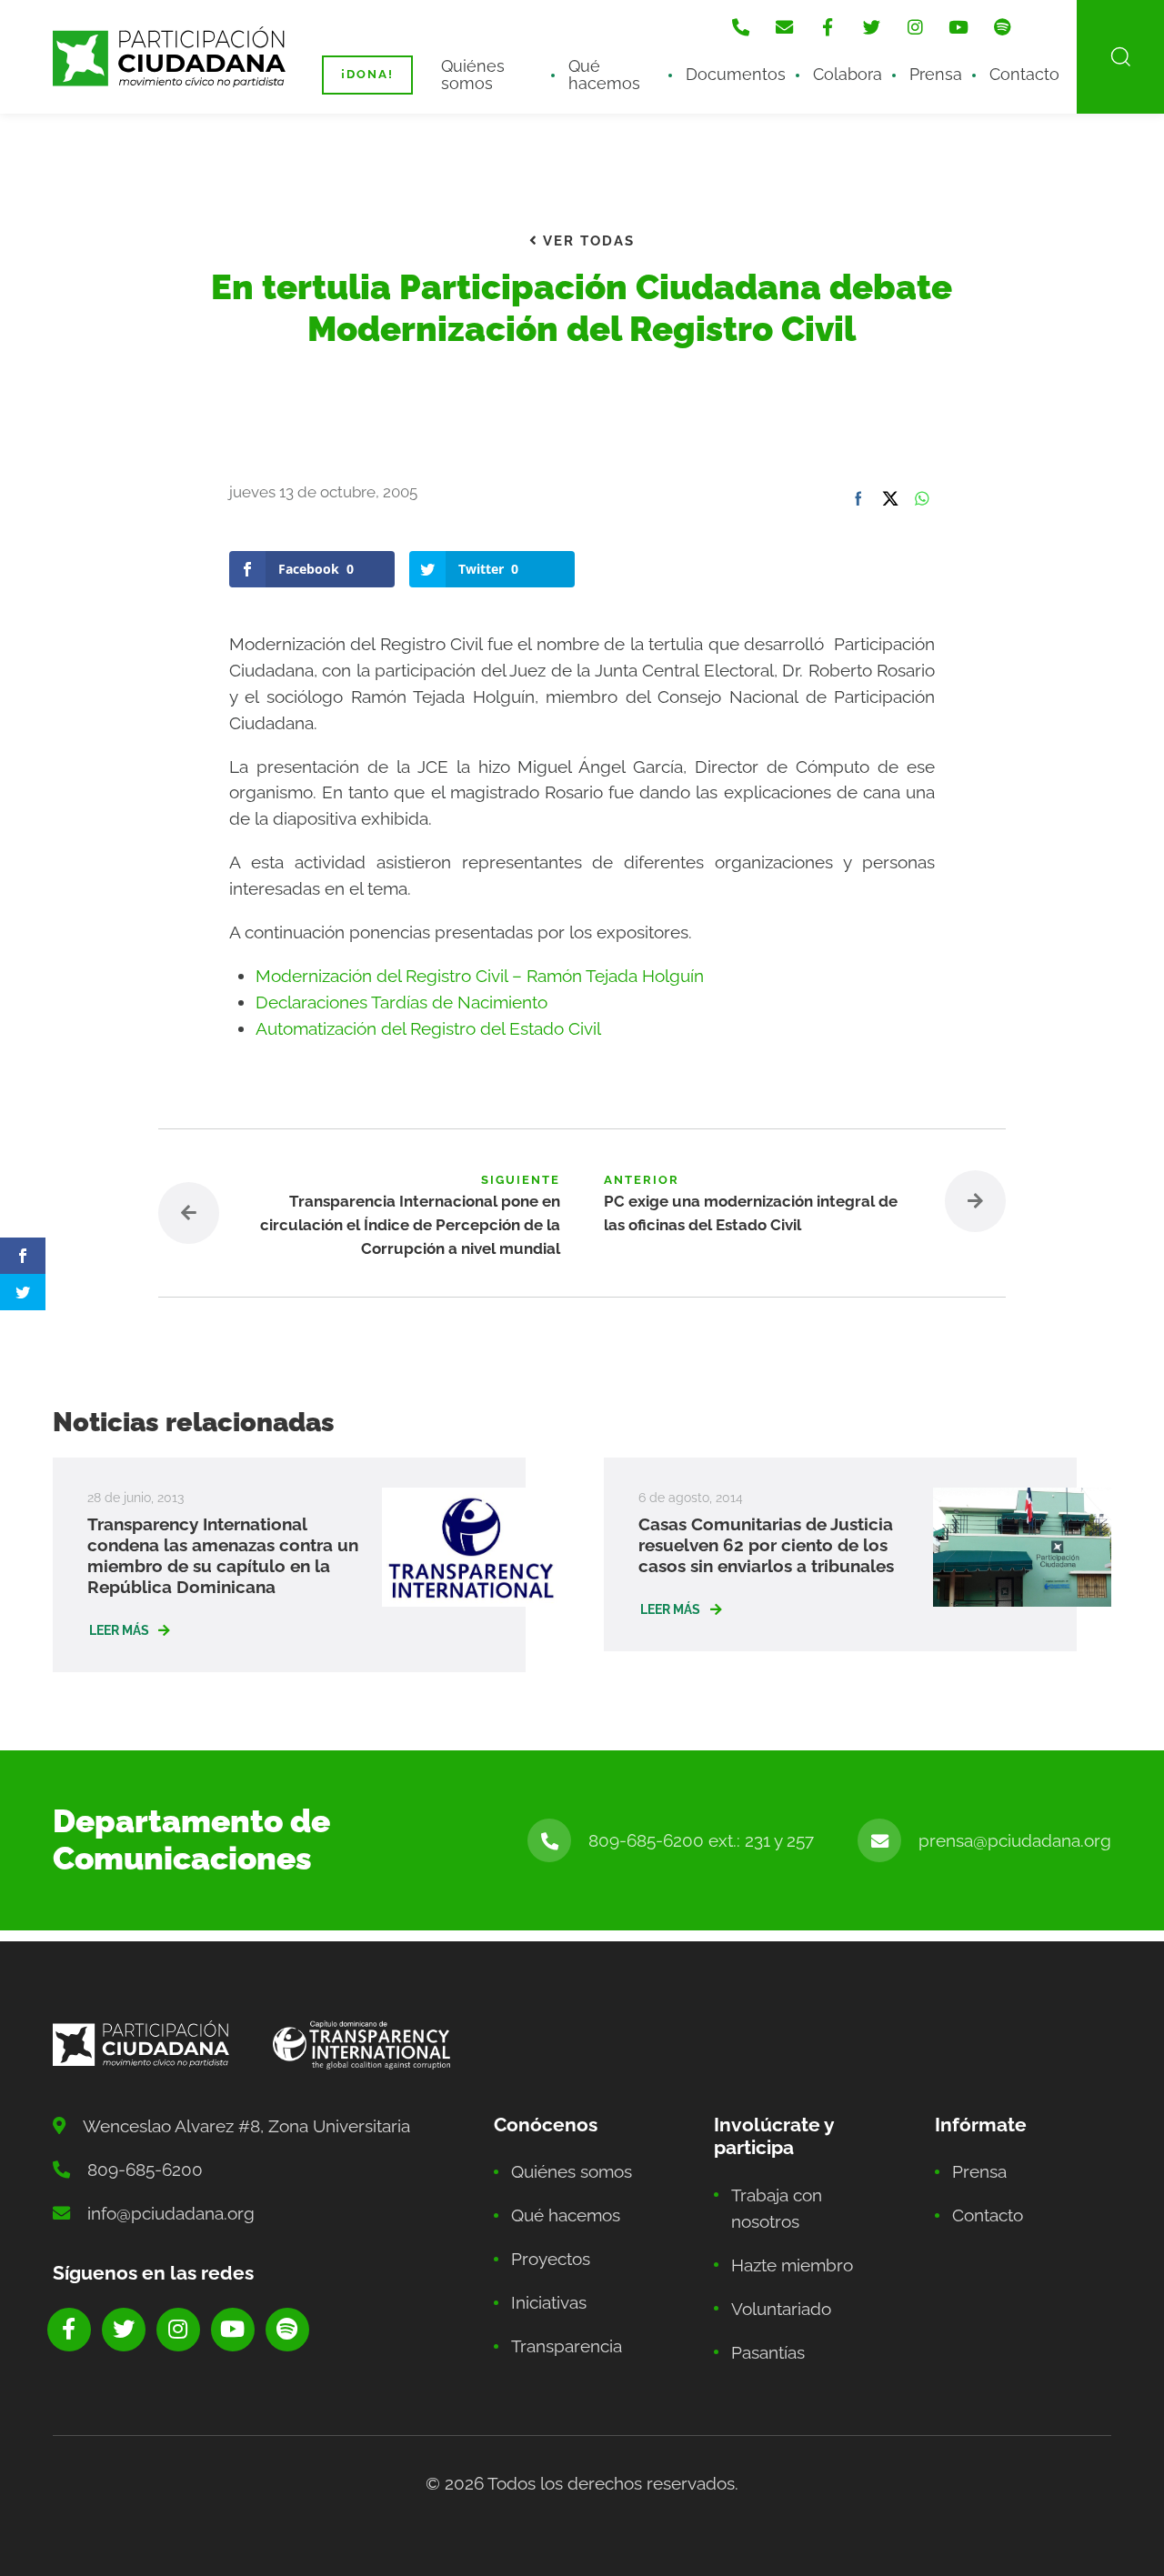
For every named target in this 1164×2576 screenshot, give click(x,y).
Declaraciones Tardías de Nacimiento (401, 1002)
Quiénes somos (473, 74)
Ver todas (587, 241)
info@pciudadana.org (171, 2213)
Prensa (936, 74)
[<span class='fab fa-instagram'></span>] (915, 27)
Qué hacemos (604, 74)
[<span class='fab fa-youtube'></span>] (958, 27)
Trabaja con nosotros (777, 2208)
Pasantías (768, 2352)
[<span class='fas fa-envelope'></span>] (784, 27)
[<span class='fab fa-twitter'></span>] (871, 27)
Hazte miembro (792, 2265)
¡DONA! (367, 74)
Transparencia (567, 2346)
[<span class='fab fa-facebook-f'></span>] (828, 27)
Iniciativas (549, 2302)
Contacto (1024, 74)
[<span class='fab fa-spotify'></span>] (1002, 27)
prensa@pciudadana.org (1015, 1840)
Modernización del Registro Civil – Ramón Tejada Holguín (480, 976)
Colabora (848, 74)
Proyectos (551, 2259)
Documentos (736, 74)
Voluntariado (781, 2309)
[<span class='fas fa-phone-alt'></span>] (740, 27)
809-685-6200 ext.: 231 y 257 (701, 1840)
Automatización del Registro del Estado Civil (428, 1028)
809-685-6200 (145, 2170)
